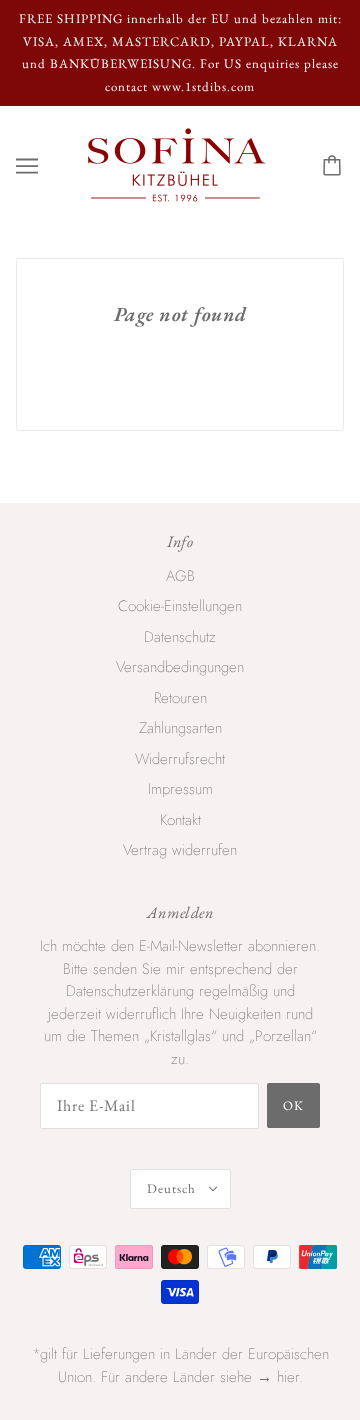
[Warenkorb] (335, 166)
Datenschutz (180, 637)
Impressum (180, 789)
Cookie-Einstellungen (180, 606)
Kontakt (180, 820)
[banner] (176, 164)
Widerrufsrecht (180, 759)
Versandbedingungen (180, 667)
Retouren (180, 698)
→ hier (278, 1377)
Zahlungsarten (180, 728)
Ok (293, 1105)
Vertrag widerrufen (180, 850)
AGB (180, 576)
